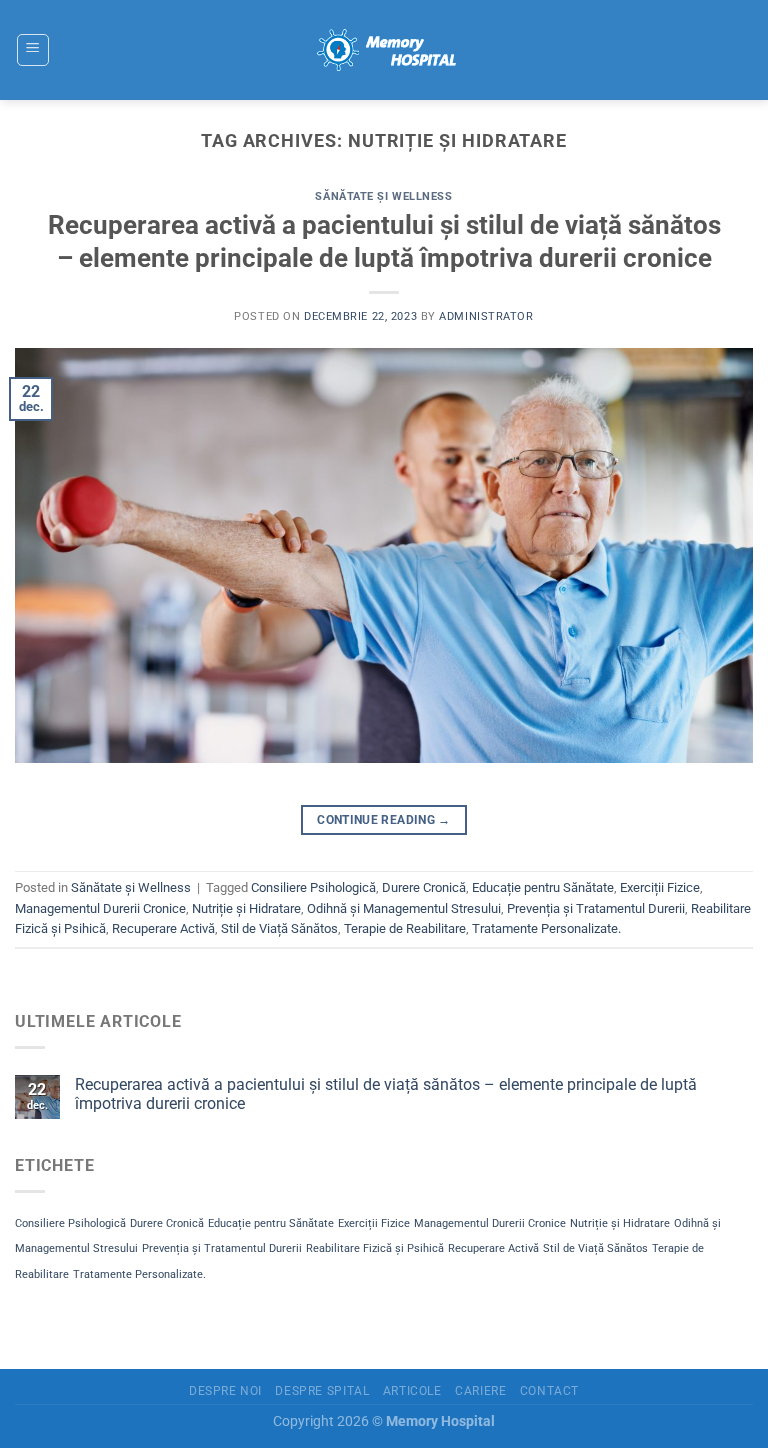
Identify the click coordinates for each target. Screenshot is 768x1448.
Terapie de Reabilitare (405, 928)
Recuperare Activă (163, 928)
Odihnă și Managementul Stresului (404, 908)
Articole (412, 1391)
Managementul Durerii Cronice (100, 908)
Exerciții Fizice (660, 887)
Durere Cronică (424, 887)
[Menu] (33, 50)
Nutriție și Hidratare (246, 908)
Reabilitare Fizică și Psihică (375, 1248)
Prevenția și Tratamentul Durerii (596, 908)
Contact (549, 1391)
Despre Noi (225, 1391)
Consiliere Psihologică (313, 887)
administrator (486, 316)
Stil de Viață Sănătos (279, 928)
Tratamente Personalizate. (546, 928)
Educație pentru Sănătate (543, 887)
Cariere (480, 1391)
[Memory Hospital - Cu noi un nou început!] (384, 50)
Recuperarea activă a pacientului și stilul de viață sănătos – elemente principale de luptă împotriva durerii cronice (386, 1094)
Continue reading (384, 820)
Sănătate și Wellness (383, 196)
